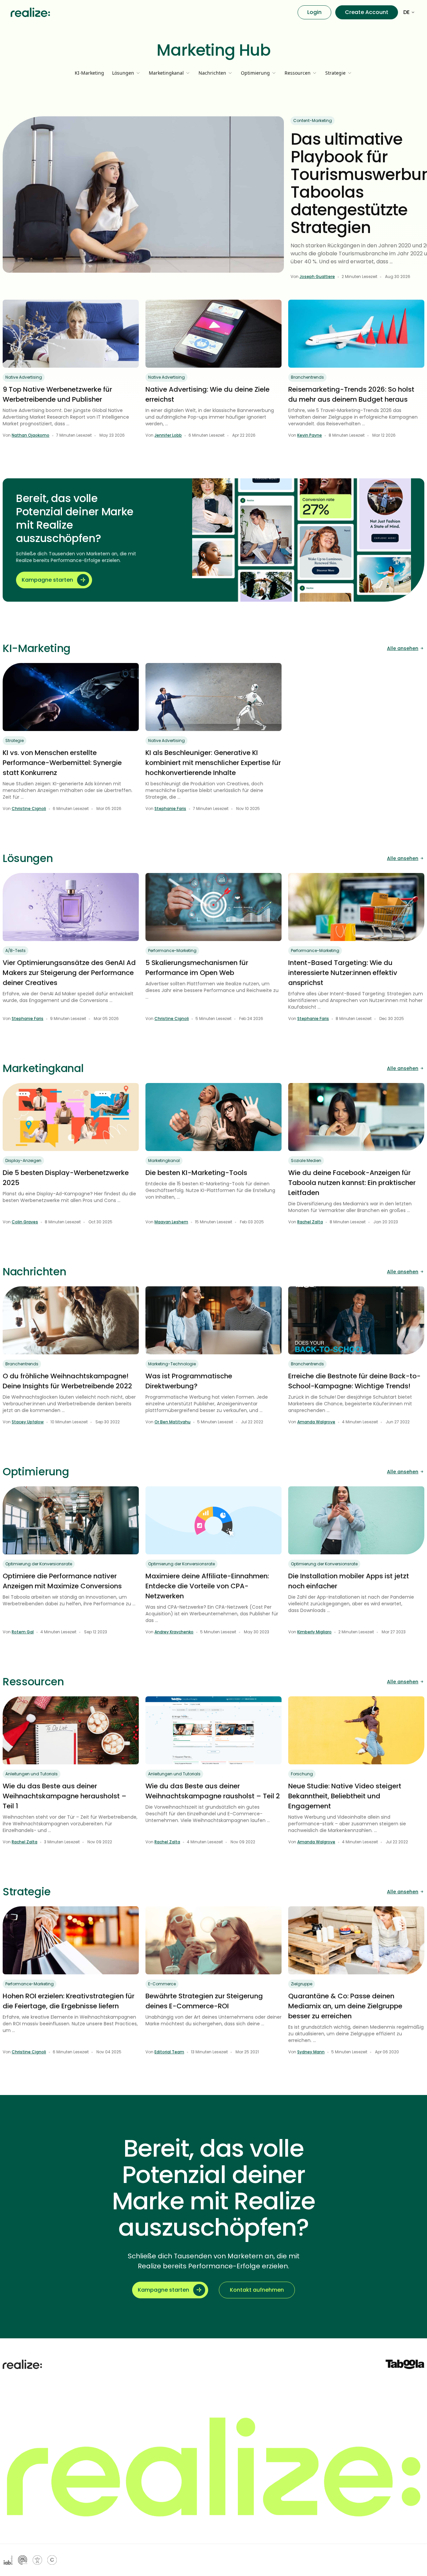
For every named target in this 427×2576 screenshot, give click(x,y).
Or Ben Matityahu (172, 1422)
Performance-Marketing (172, 950)
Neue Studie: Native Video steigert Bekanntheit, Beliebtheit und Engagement (345, 1796)
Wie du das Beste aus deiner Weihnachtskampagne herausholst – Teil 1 (65, 1796)
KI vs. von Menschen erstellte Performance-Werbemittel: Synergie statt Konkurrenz (62, 763)
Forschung (302, 1774)
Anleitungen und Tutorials (32, 1774)
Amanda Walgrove (316, 1422)
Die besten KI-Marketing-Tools (196, 1173)
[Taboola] (405, 2364)
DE (406, 12)
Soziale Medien (306, 1160)
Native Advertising (24, 377)
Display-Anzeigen (23, 1160)
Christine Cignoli (29, 808)
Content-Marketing (313, 120)
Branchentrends (307, 377)
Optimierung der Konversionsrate (39, 1564)
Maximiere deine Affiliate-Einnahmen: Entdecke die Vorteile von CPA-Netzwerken (207, 1586)
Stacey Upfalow (28, 1422)
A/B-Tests (16, 950)
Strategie (15, 740)
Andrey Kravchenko (174, 1632)
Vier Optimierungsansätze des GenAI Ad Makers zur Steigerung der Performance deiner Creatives (69, 973)
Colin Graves (25, 1222)
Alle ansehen (403, 648)
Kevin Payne (310, 435)
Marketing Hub (214, 50)
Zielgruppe (302, 1984)
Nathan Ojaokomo (31, 435)
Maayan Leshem (171, 1222)
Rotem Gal (23, 1632)
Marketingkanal (164, 1160)
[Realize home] (30, 12)
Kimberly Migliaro (314, 1632)
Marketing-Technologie (172, 1364)
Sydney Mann (311, 2052)
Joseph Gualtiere (317, 276)
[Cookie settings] (52, 2560)
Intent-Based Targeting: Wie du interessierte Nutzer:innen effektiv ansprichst (343, 973)
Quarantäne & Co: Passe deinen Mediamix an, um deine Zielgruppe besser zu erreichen (345, 2006)
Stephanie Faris (170, 808)
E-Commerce (162, 1984)
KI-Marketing (89, 73)
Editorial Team (169, 2052)
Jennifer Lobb (168, 435)
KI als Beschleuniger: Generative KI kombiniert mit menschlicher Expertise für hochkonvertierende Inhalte (213, 763)
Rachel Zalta (310, 1222)
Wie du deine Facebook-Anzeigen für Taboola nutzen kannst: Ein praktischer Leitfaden (352, 1183)
